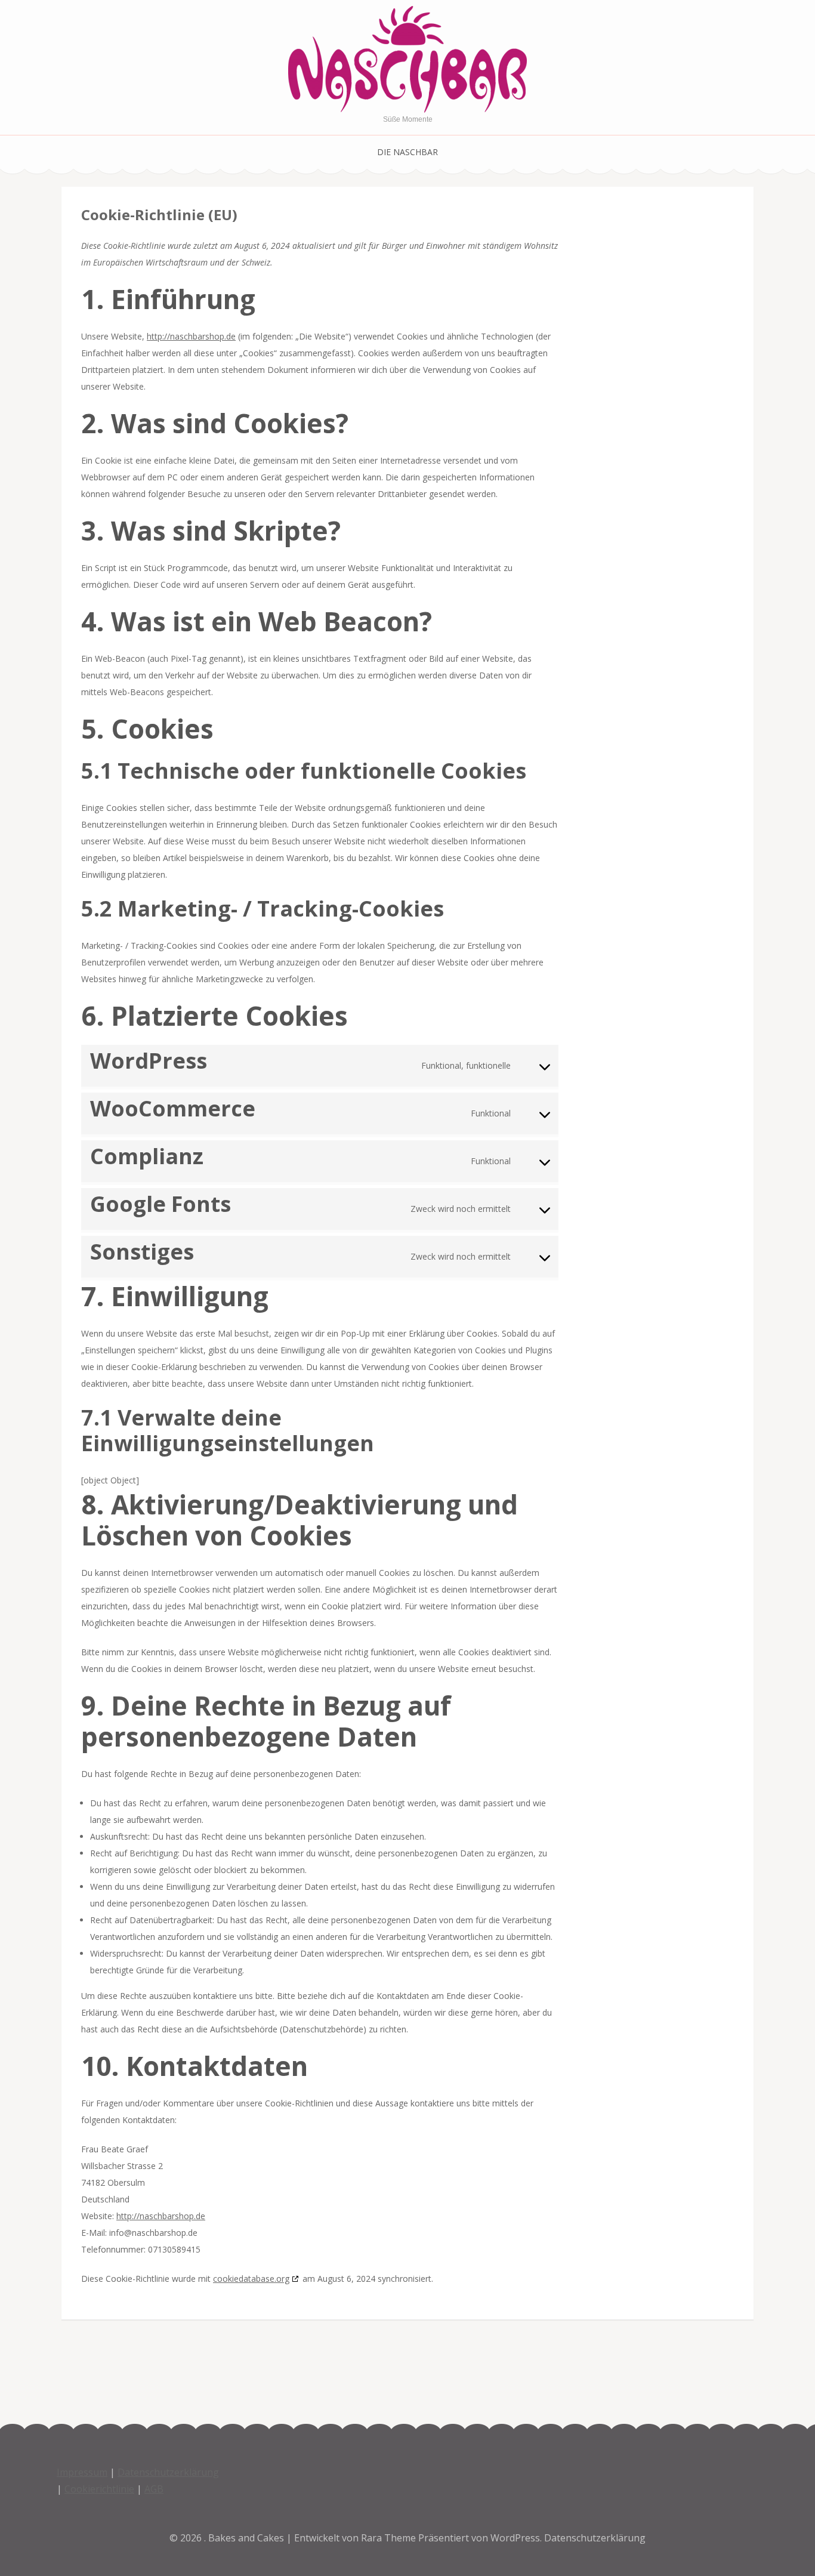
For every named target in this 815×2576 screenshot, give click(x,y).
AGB (154, 2489)
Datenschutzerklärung (168, 2472)
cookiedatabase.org (251, 2279)
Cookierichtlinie (99, 2489)
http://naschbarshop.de (191, 336)
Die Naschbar (407, 152)
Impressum (82, 2472)
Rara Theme (390, 2538)
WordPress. (516, 2538)
